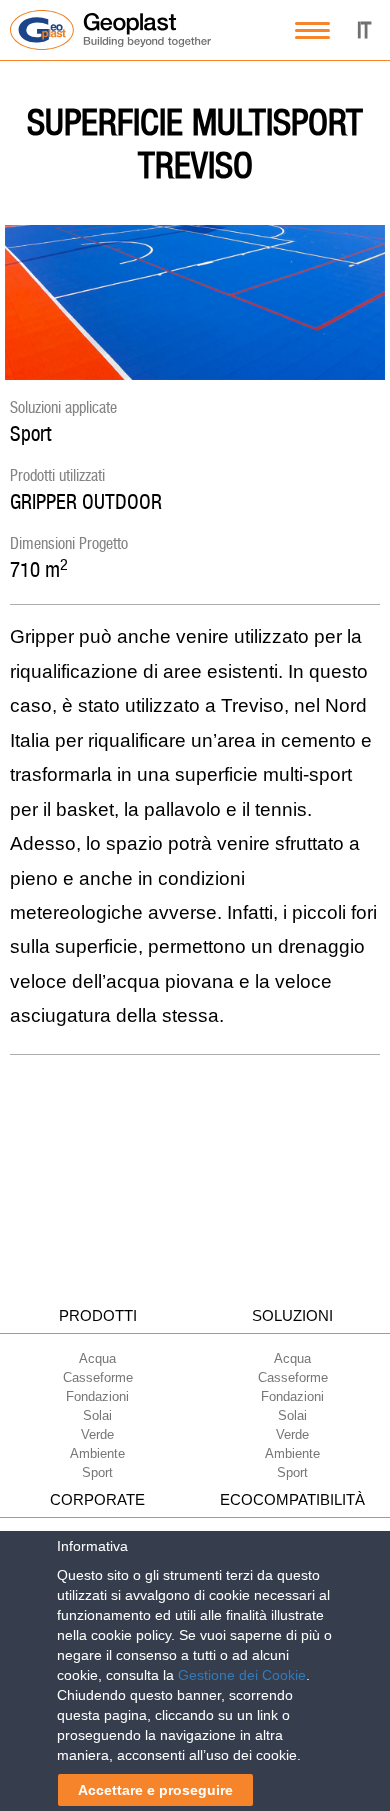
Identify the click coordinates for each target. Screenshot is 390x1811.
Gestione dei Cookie (242, 1675)
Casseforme (98, 1377)
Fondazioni (97, 1396)
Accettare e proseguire (155, 1790)
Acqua (97, 1358)
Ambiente (97, 1453)
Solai (97, 1415)
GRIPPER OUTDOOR (86, 501)
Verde (97, 1434)
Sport (30, 433)
